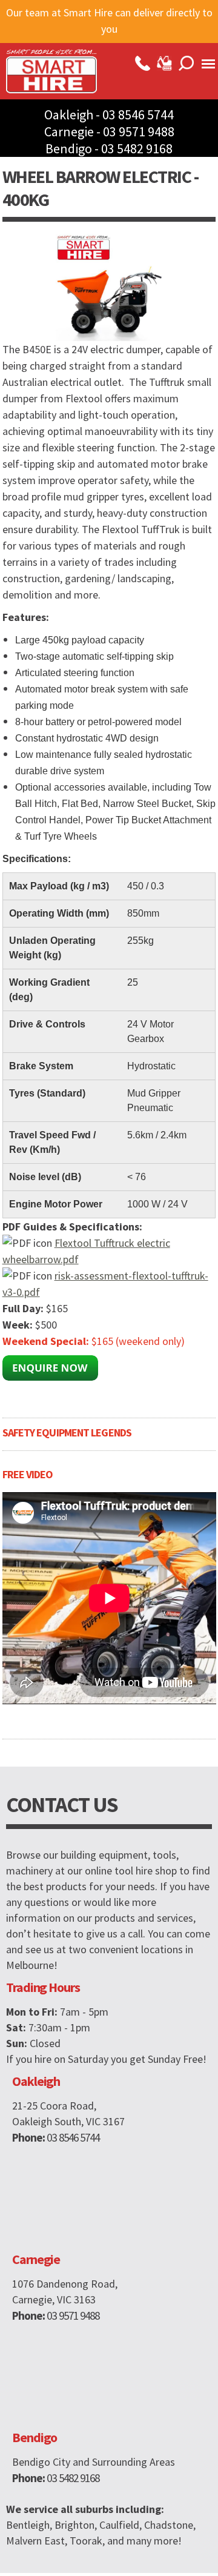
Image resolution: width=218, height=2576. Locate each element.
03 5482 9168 (137, 148)
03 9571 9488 (139, 131)
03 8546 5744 (138, 115)
